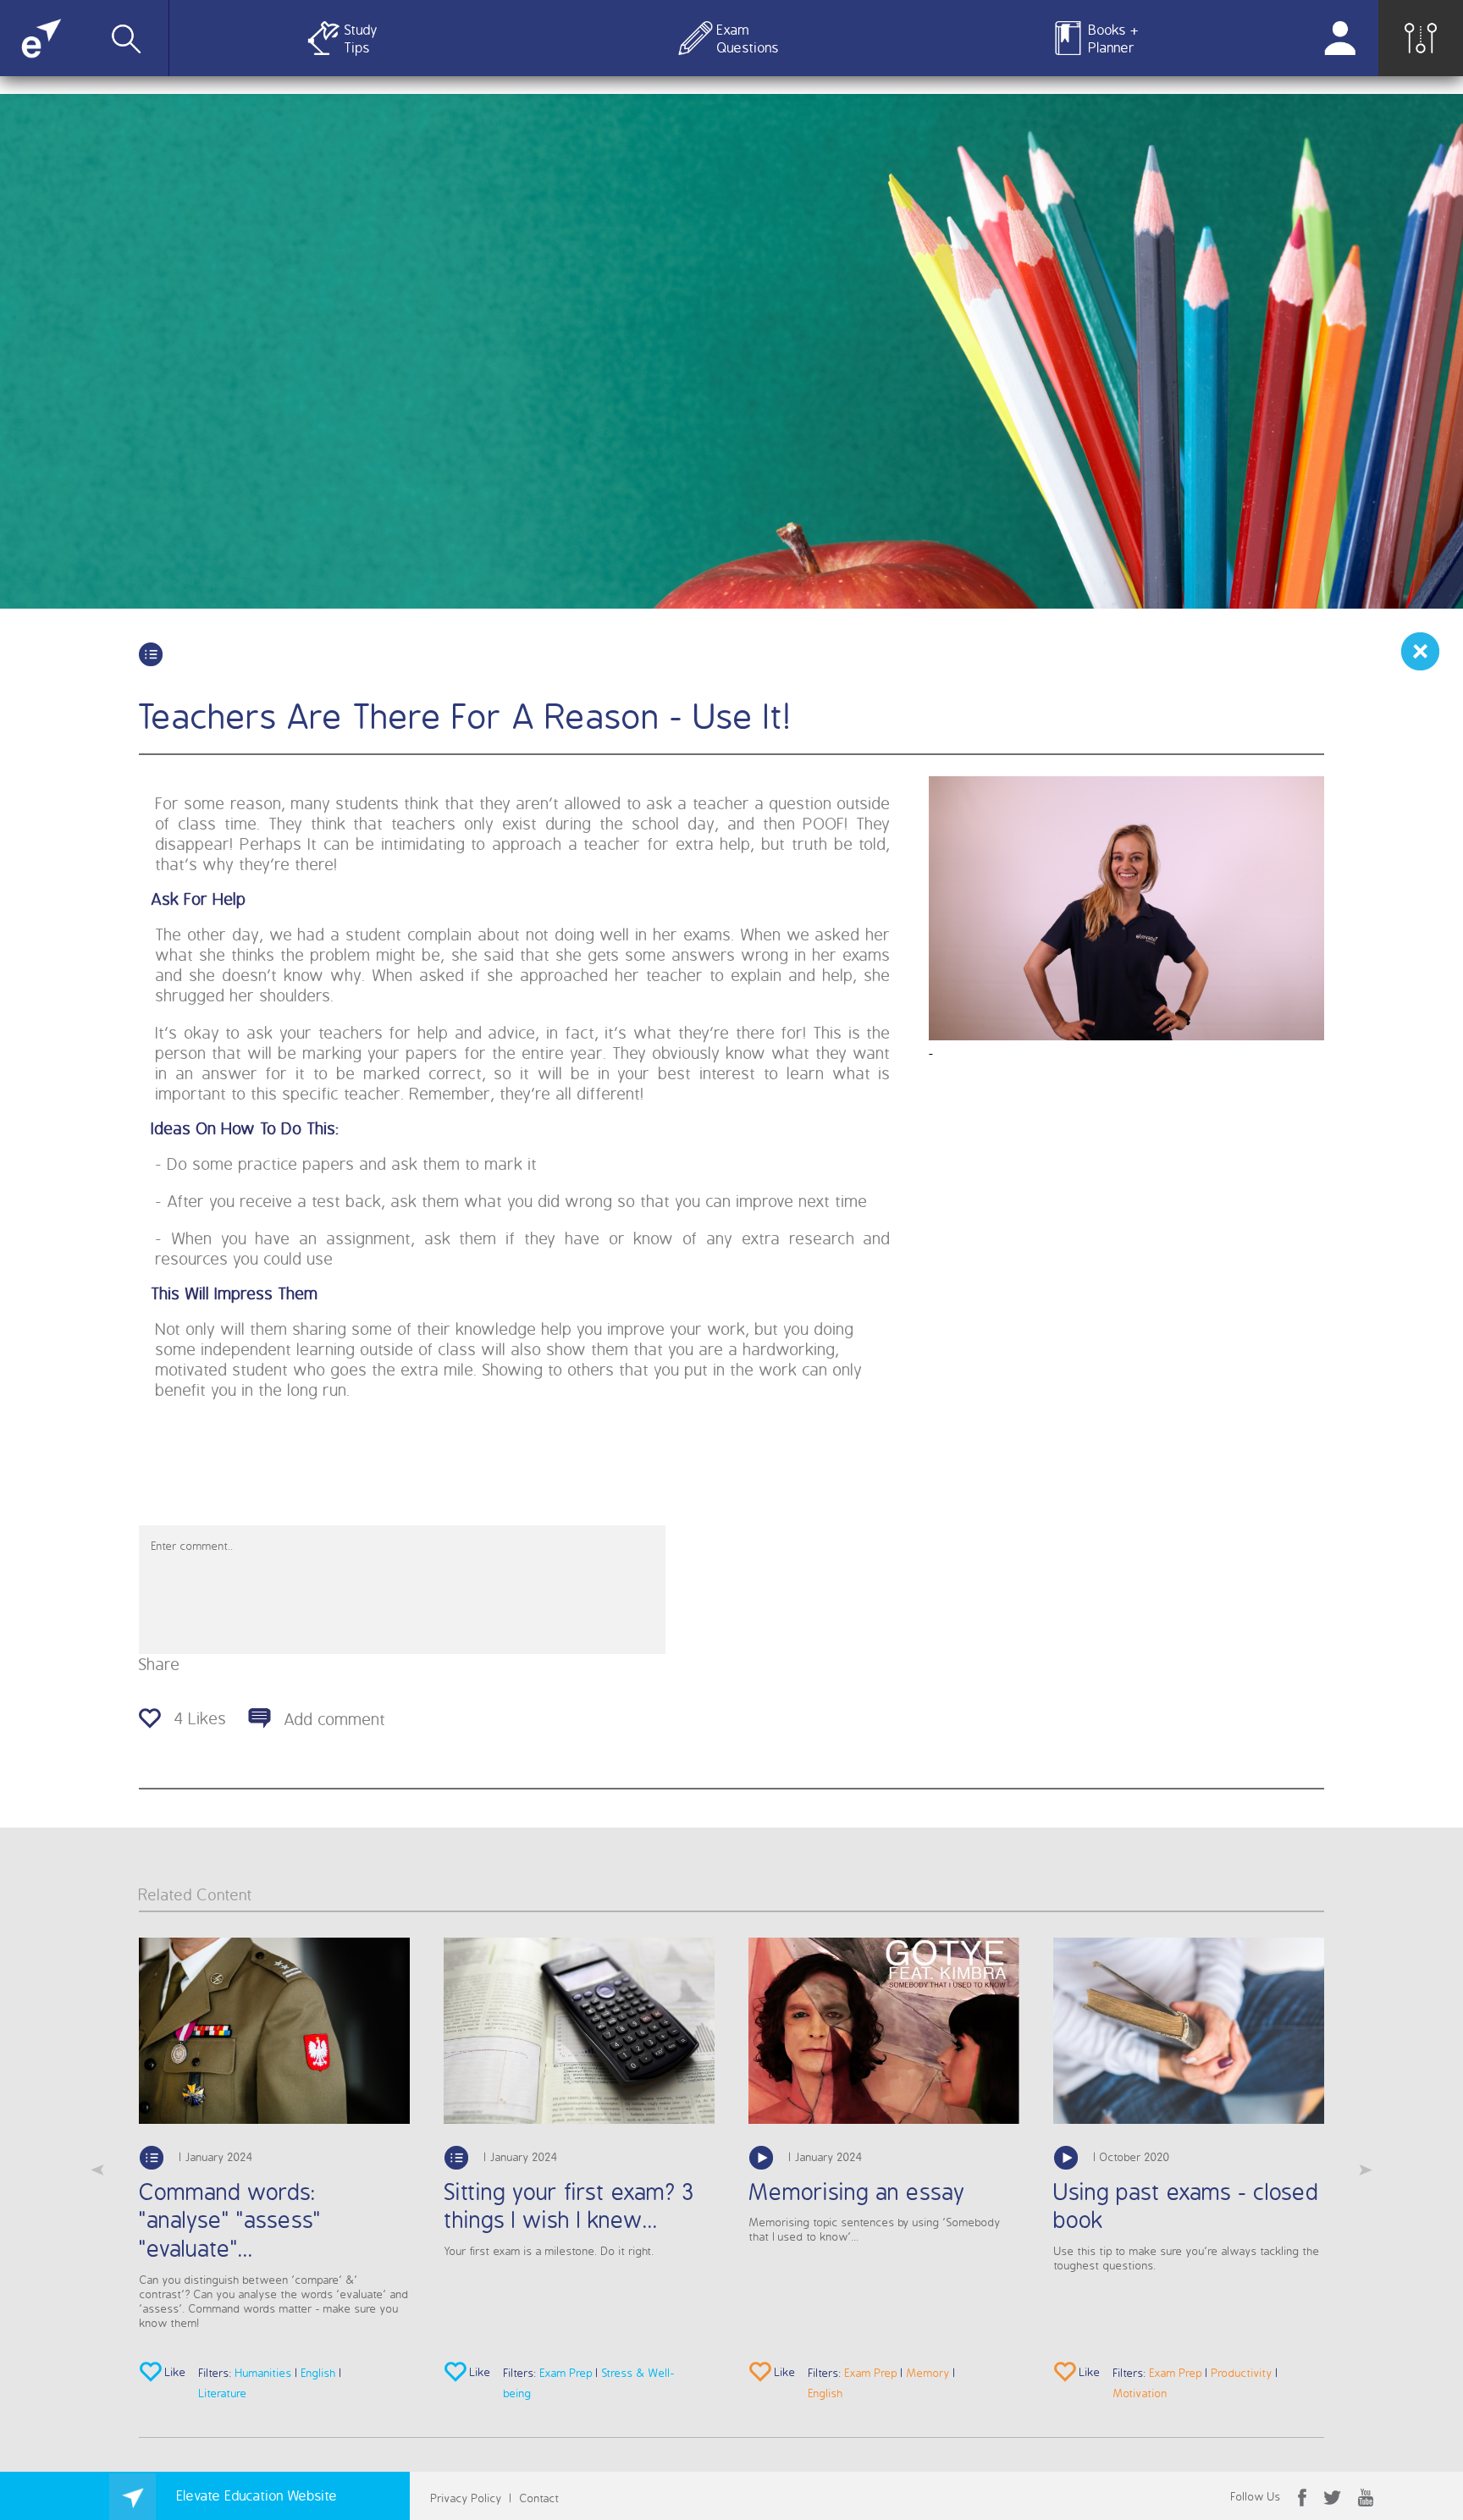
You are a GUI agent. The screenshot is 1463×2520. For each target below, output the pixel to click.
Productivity (1242, 2372)
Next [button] (1366, 2170)
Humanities (264, 2372)
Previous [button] (97, 2170)
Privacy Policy (467, 2498)
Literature (223, 2393)
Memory (928, 2372)
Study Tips (361, 38)
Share (160, 1664)
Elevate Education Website (255, 2495)
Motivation (1140, 2393)
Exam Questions (745, 38)
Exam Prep (566, 2372)
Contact (540, 2498)
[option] (274, 2170)
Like (174, 2372)
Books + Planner (1114, 38)
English (319, 2372)
